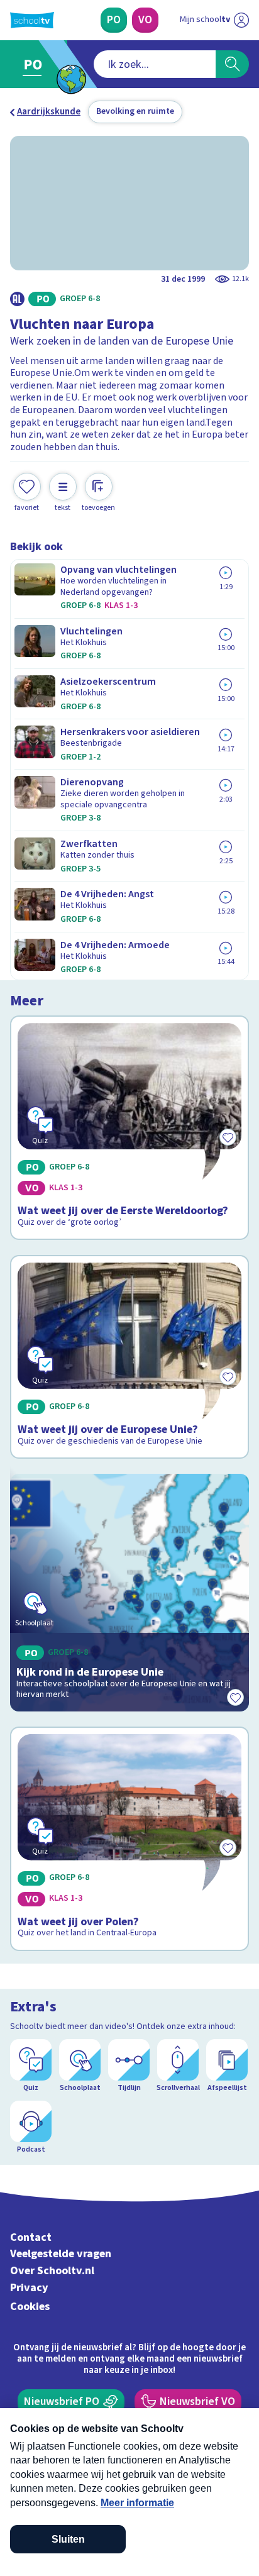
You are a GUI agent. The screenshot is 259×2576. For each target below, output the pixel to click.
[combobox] (155, 64)
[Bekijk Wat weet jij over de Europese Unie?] (129, 1357)
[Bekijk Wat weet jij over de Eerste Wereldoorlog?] (129, 1128)
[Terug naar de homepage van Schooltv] (32, 20)
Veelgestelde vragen (61, 2254)
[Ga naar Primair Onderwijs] (36, 64)
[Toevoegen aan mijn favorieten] (235, 1698)
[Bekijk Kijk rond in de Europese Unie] (129, 1593)
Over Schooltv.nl (52, 2271)
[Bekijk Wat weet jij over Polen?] (129, 1839)
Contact (31, 2237)
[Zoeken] (232, 64)
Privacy (29, 2288)
